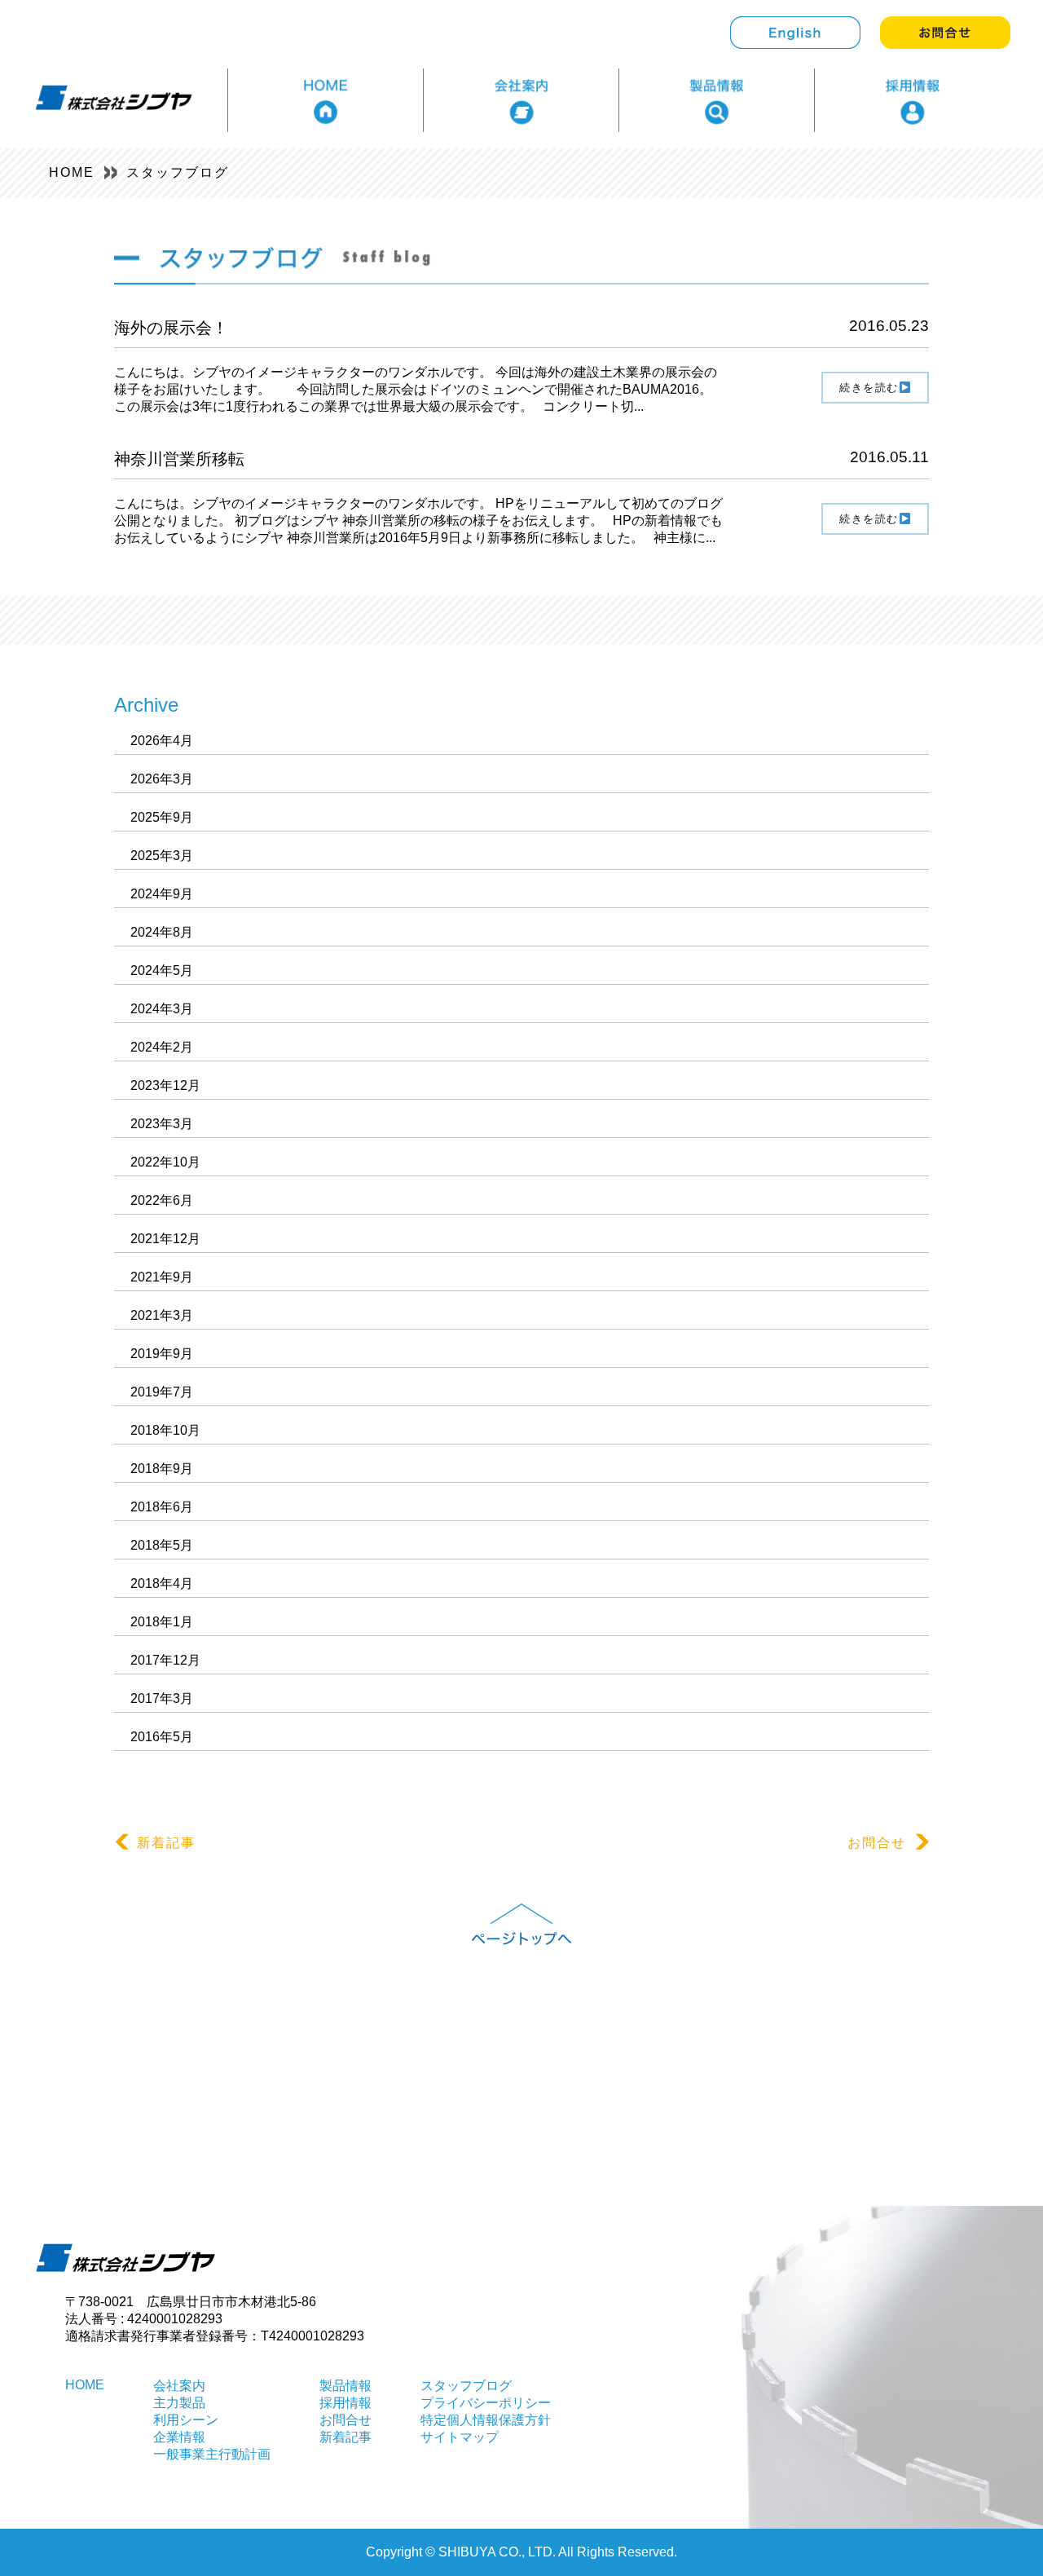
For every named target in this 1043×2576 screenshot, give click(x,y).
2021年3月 (162, 1315)
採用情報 (345, 2403)
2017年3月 (162, 1698)
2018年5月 (162, 1545)
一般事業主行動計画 (212, 2454)
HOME (72, 172)
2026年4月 (162, 741)
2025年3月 (162, 856)
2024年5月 (162, 970)
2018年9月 (162, 1469)
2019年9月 (162, 1354)
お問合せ (877, 1843)
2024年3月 (162, 1009)
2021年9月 (162, 1277)
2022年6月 (162, 1200)
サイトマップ (460, 2437)
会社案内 (179, 2386)
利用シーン (186, 2420)
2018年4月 (162, 1584)
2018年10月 (165, 1430)
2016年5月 (162, 1737)
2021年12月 (165, 1239)
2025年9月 (162, 817)
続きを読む (869, 388)
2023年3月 (162, 1124)
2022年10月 (165, 1162)
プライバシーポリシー (486, 2403)
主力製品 (179, 2403)
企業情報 (179, 2437)
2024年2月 (162, 1047)
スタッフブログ (178, 172)
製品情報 (345, 2386)
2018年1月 (162, 1622)
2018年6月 (162, 1507)
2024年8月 (162, 932)
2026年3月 (162, 779)
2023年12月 (165, 1085)
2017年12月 (165, 1660)
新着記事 (166, 1843)
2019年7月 (162, 1392)
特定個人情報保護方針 (486, 2420)
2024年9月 (162, 894)
